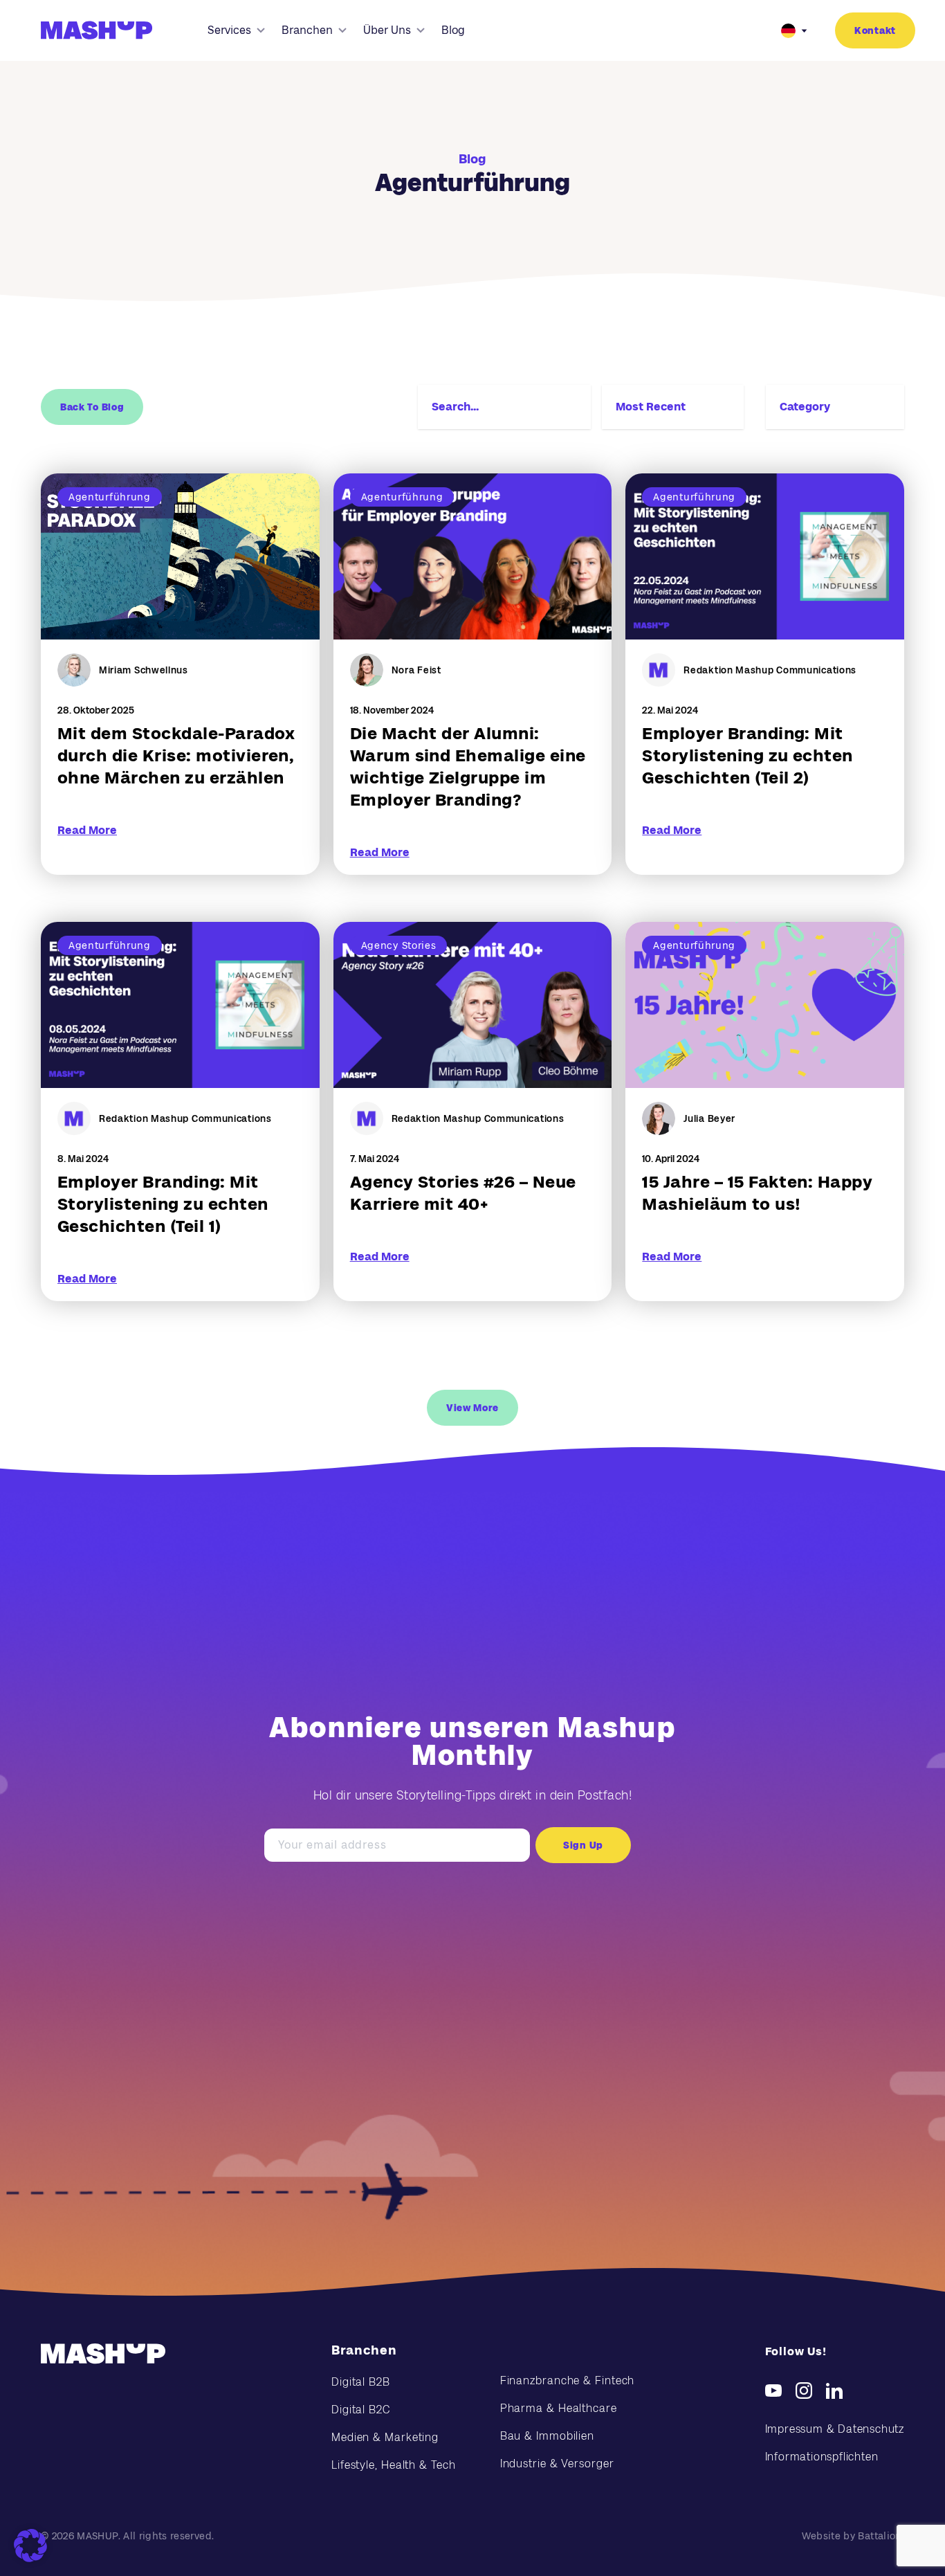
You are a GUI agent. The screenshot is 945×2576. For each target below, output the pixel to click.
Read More (87, 830)
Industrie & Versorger (557, 2464)
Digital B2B (361, 2382)
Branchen (307, 30)
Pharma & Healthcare (559, 2408)
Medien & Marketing (385, 2437)
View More (472, 1408)
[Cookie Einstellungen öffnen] (30, 2546)
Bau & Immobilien (547, 2436)
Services (229, 30)
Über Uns (387, 30)
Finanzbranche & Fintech (568, 2380)
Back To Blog (92, 407)
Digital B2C (361, 2410)
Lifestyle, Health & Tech (394, 2465)
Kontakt (875, 30)
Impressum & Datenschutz (835, 2429)
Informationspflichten (822, 2457)
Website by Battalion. (853, 2536)
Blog (453, 30)
